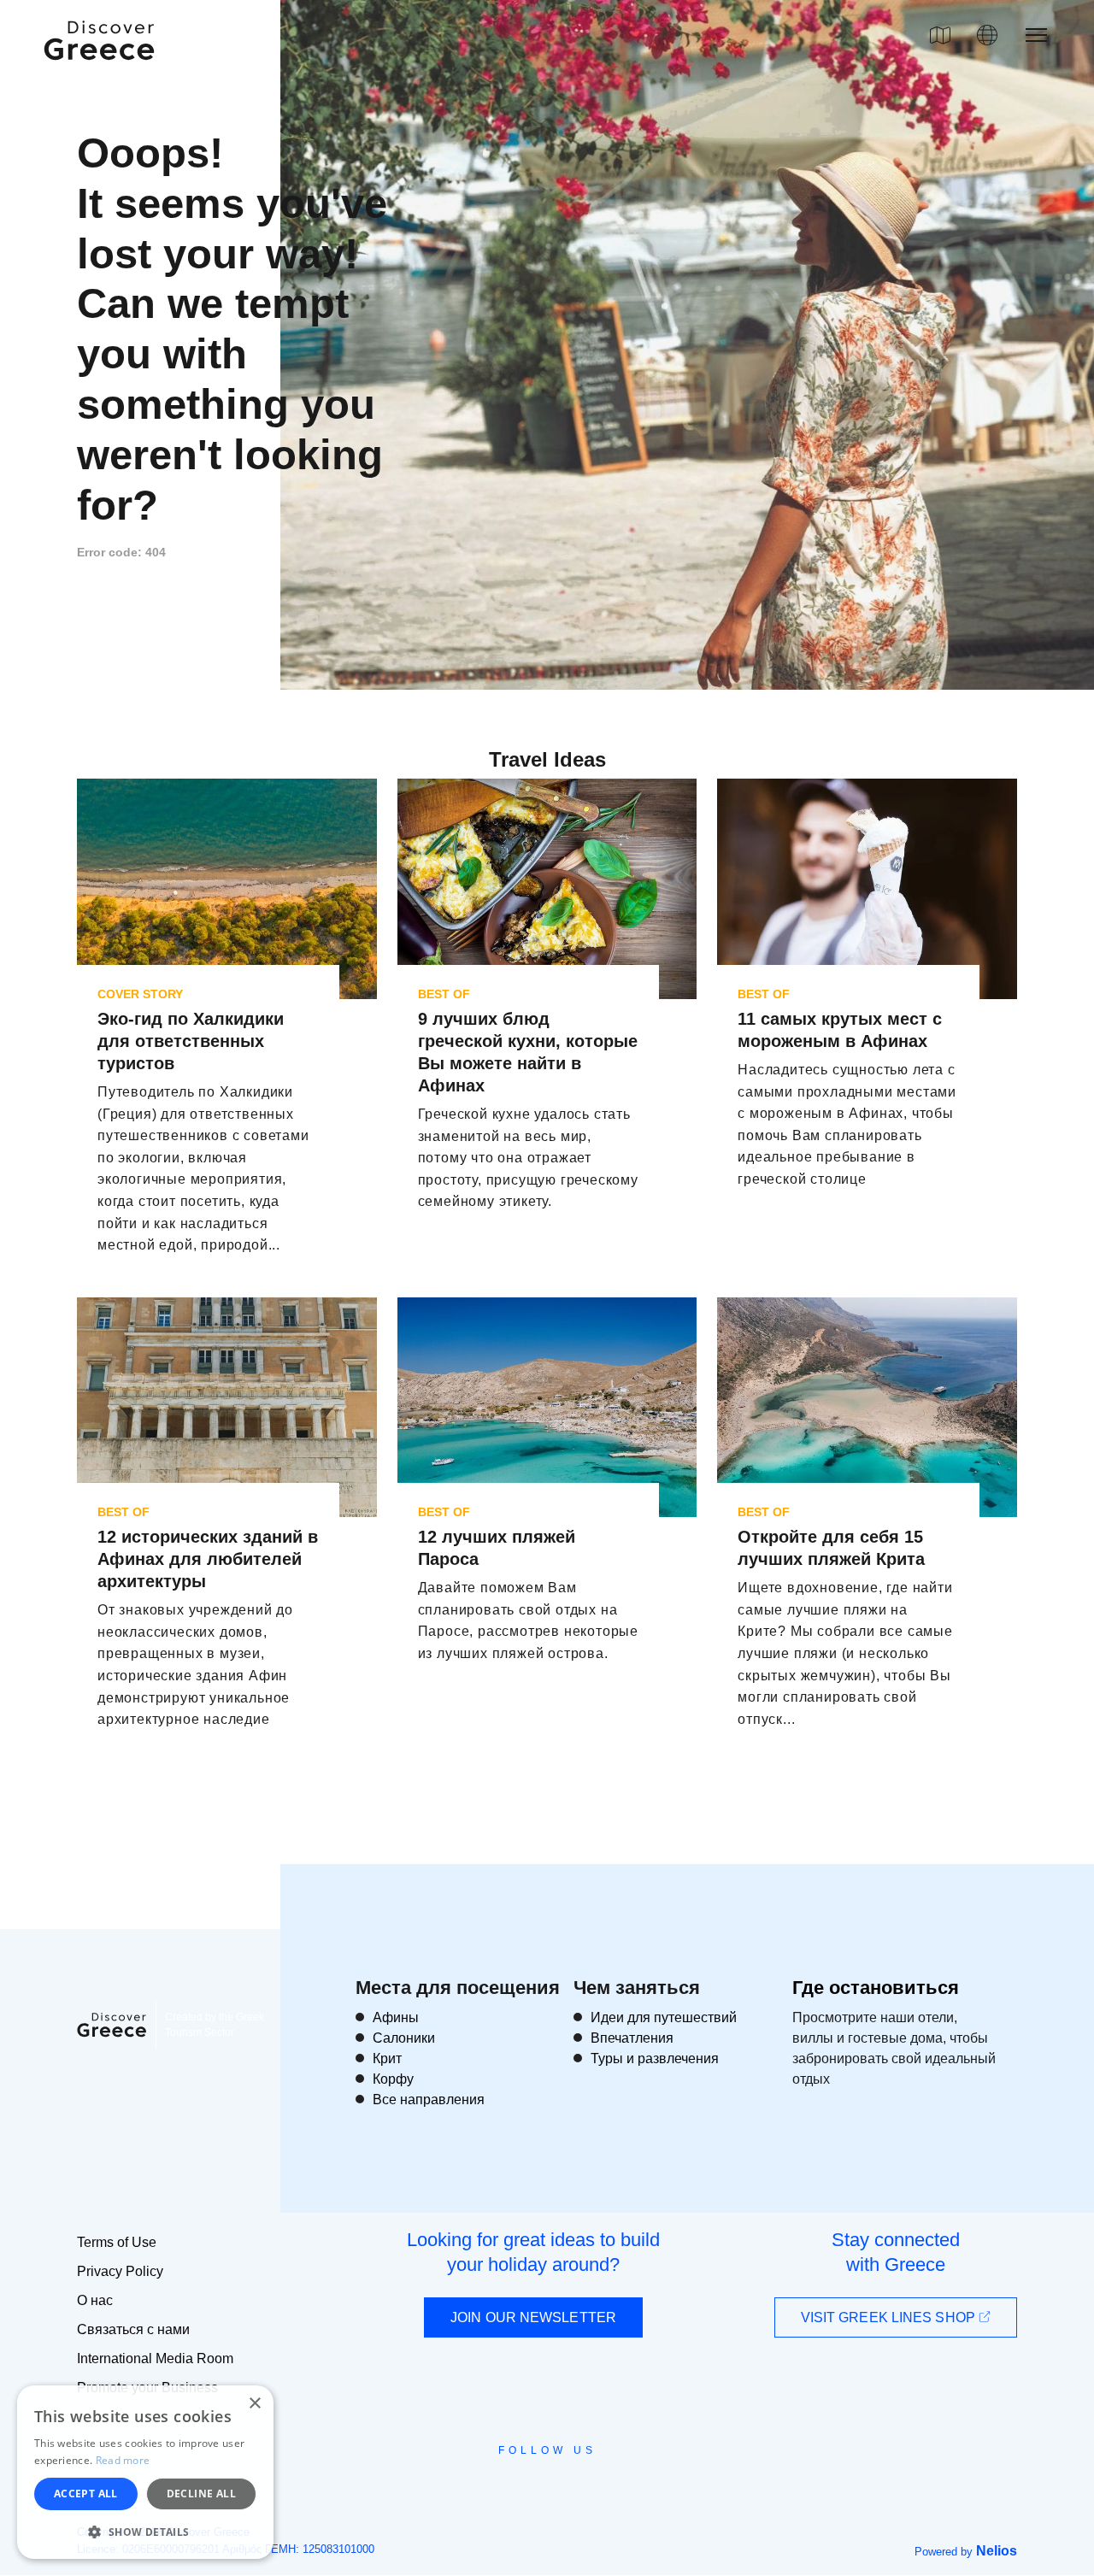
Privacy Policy (120, 2271)
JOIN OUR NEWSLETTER (533, 2317)
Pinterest (596, 2489)
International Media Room (155, 2358)
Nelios (997, 2551)
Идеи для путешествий (664, 2017)
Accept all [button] (86, 2494)
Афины (396, 2017)
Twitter (533, 2481)
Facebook (471, 2489)
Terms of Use (117, 2242)
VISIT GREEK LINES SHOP (890, 2317)
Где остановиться (876, 1988)
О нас (95, 2300)
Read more (123, 2460)
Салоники (404, 2038)
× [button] (254, 2404)
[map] (940, 35)
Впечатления (632, 2038)
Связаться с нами (133, 2329)
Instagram (500, 2489)
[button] (145, 2532)
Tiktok (625, 2482)
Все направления (429, 2100)
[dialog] (145, 2472)
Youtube (566, 2489)
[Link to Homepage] (102, 70)
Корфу (393, 2079)
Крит (387, 2058)
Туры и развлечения (655, 2058)
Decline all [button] (201, 2494)
